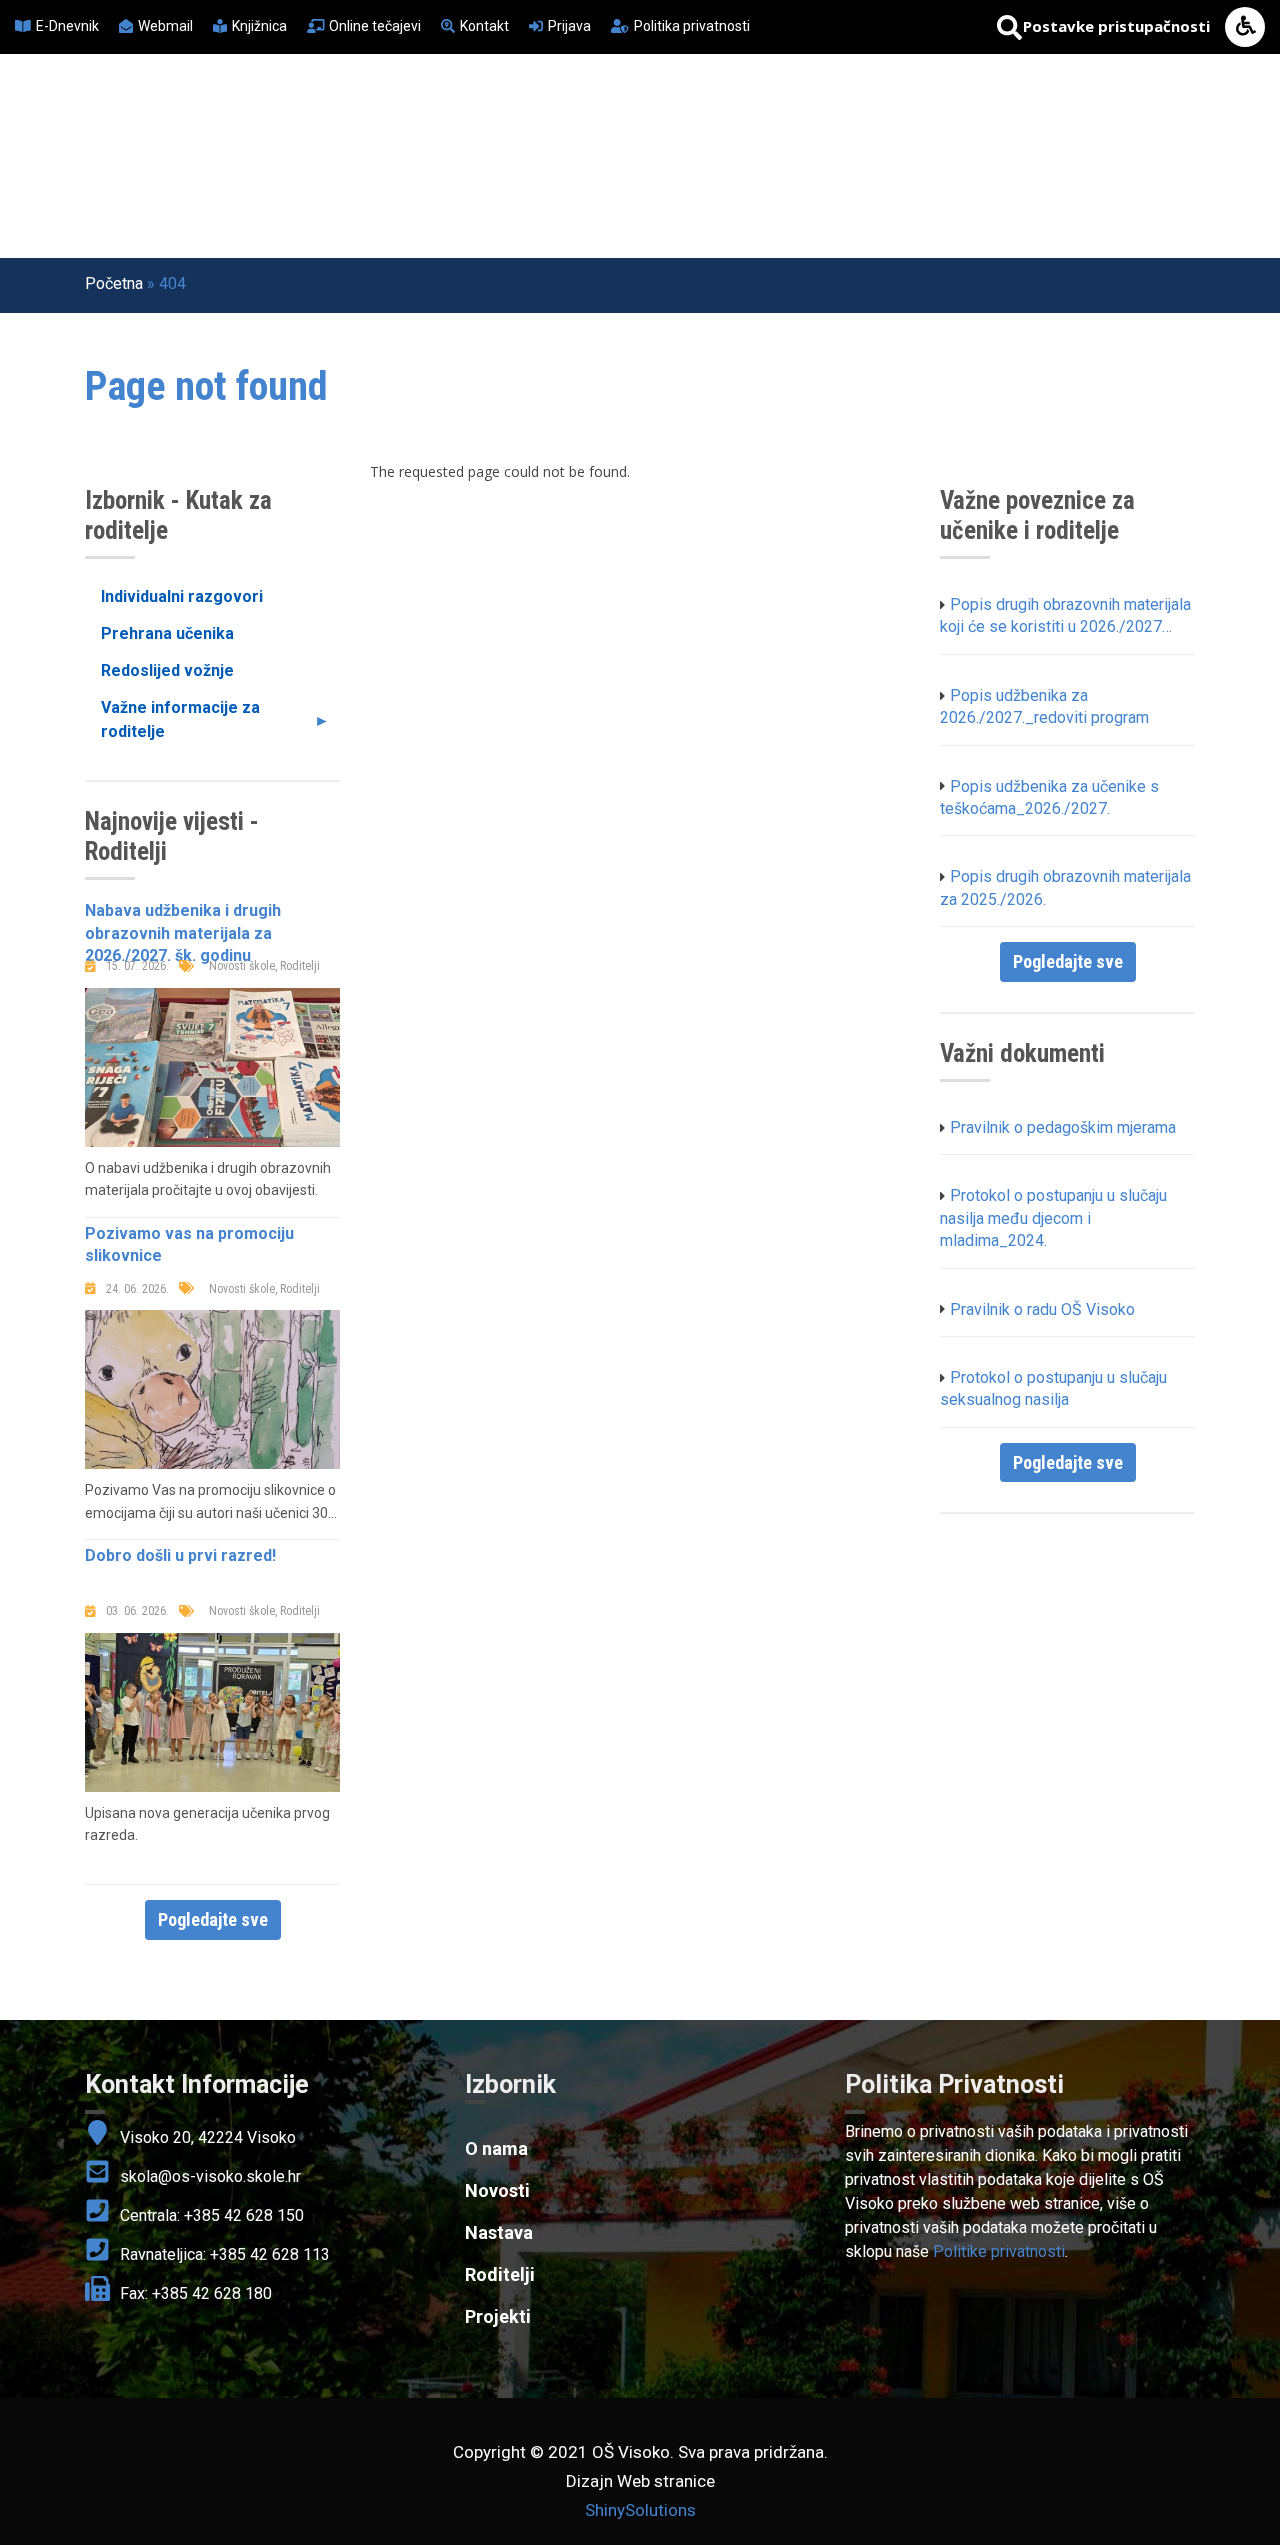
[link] (1020, 2085)
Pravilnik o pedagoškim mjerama (1063, 1127)
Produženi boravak (1084, 120)
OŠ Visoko (118, 197)
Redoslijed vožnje (167, 670)
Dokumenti (395, 177)
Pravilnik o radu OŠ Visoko (1042, 1309)
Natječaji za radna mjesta (575, 177)
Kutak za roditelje (903, 120)
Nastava (670, 120)
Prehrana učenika (167, 633)
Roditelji (500, 2274)
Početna (384, 120)
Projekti (767, 120)
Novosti (480, 120)
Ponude (742, 177)
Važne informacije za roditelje (172, 724)
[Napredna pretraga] (1009, 27)
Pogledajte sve (213, 1919)
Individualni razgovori (182, 596)
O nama (574, 120)
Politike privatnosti (999, 2251)
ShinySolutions (640, 2510)
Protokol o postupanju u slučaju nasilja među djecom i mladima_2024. (1053, 1218)
